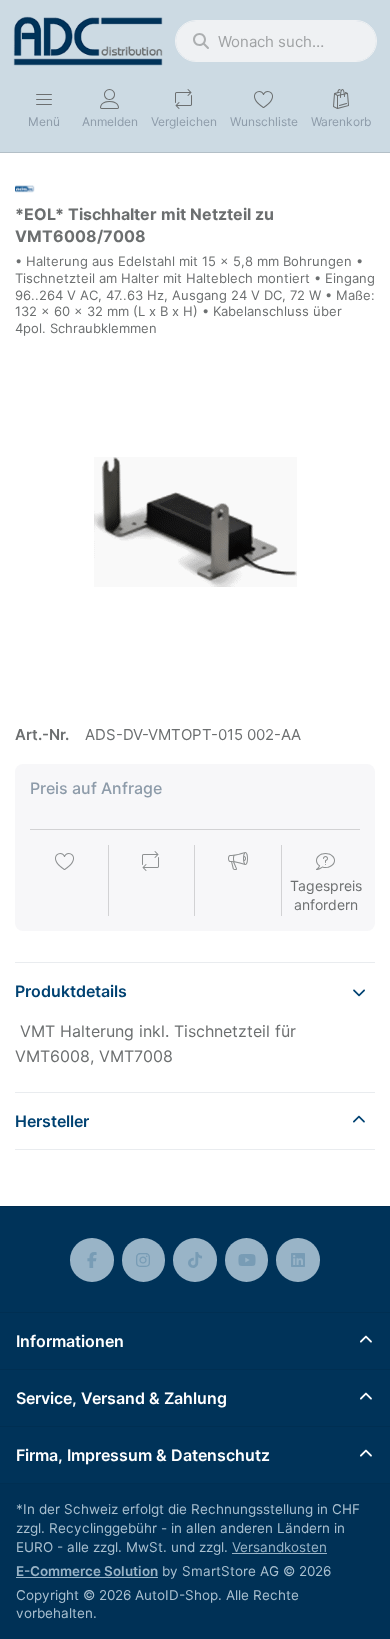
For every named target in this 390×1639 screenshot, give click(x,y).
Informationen (70, 1341)
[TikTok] (195, 1260)
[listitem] (195, 522)
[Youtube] (247, 1260)
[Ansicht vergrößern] (195, 522)
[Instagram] (144, 1260)
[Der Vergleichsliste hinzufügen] (151, 882)
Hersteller (52, 1121)
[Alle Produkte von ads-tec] (27, 187)
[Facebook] (92, 1260)
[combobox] (276, 41)
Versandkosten (279, 1547)
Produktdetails (71, 991)
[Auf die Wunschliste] (65, 882)
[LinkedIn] (298, 1260)
